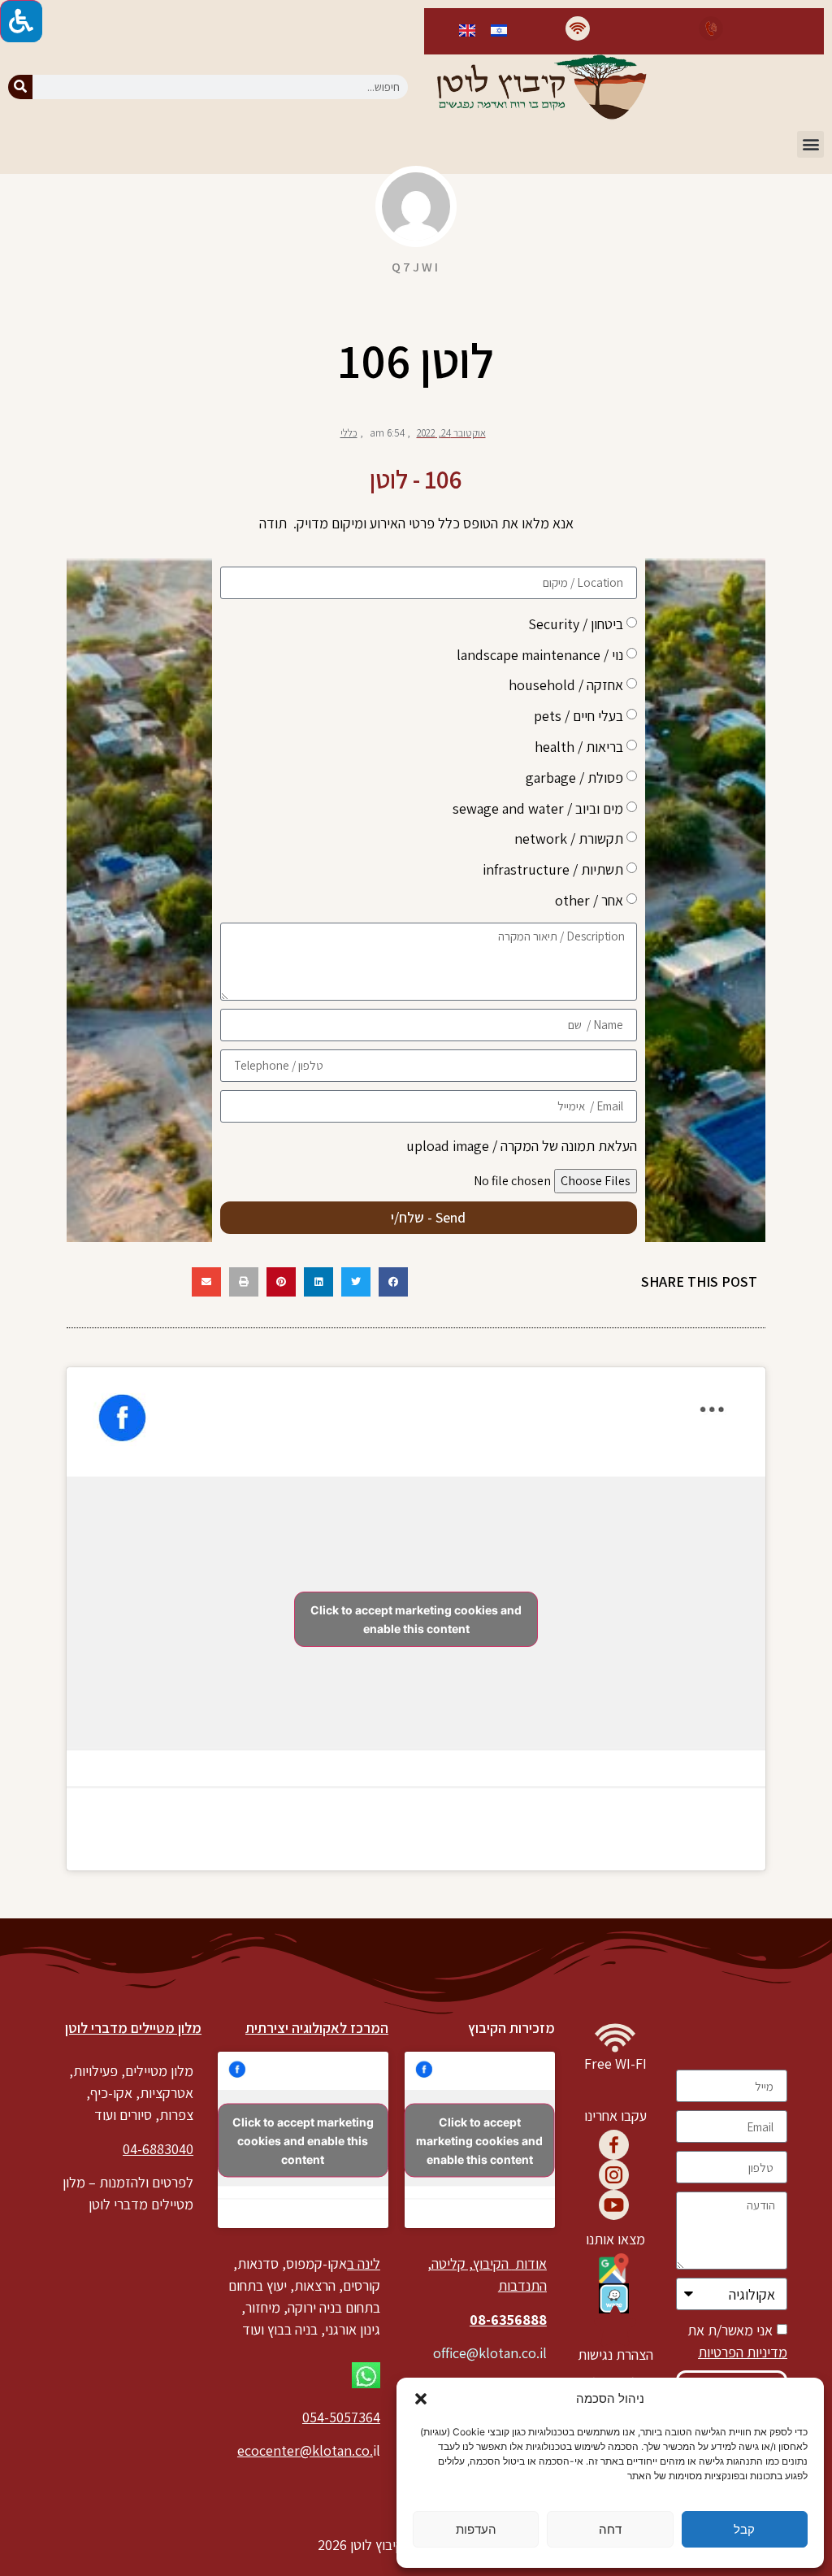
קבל (744, 2529)
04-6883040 (158, 2149)
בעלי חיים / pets (578, 716)
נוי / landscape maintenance (540, 654)
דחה (610, 2529)
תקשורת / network (569, 838)
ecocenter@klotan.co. (305, 2450)
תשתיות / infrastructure (553, 869)
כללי (349, 433)
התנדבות (522, 2285)
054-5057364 (341, 2417)
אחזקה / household (566, 685)
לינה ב (364, 2263)
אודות (529, 2263)
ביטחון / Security (576, 623)
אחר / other (589, 899)
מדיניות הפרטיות (743, 2352)
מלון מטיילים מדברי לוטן (133, 2028)
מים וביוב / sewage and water (538, 808)
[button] (421, 2399)
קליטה (448, 2263)
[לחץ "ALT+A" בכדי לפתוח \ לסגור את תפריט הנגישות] (21, 21)
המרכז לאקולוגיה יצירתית (317, 2028)
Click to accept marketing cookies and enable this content (416, 1619)
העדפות (476, 2529)
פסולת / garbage (574, 777)
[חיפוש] (20, 87)
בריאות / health (579, 746)
